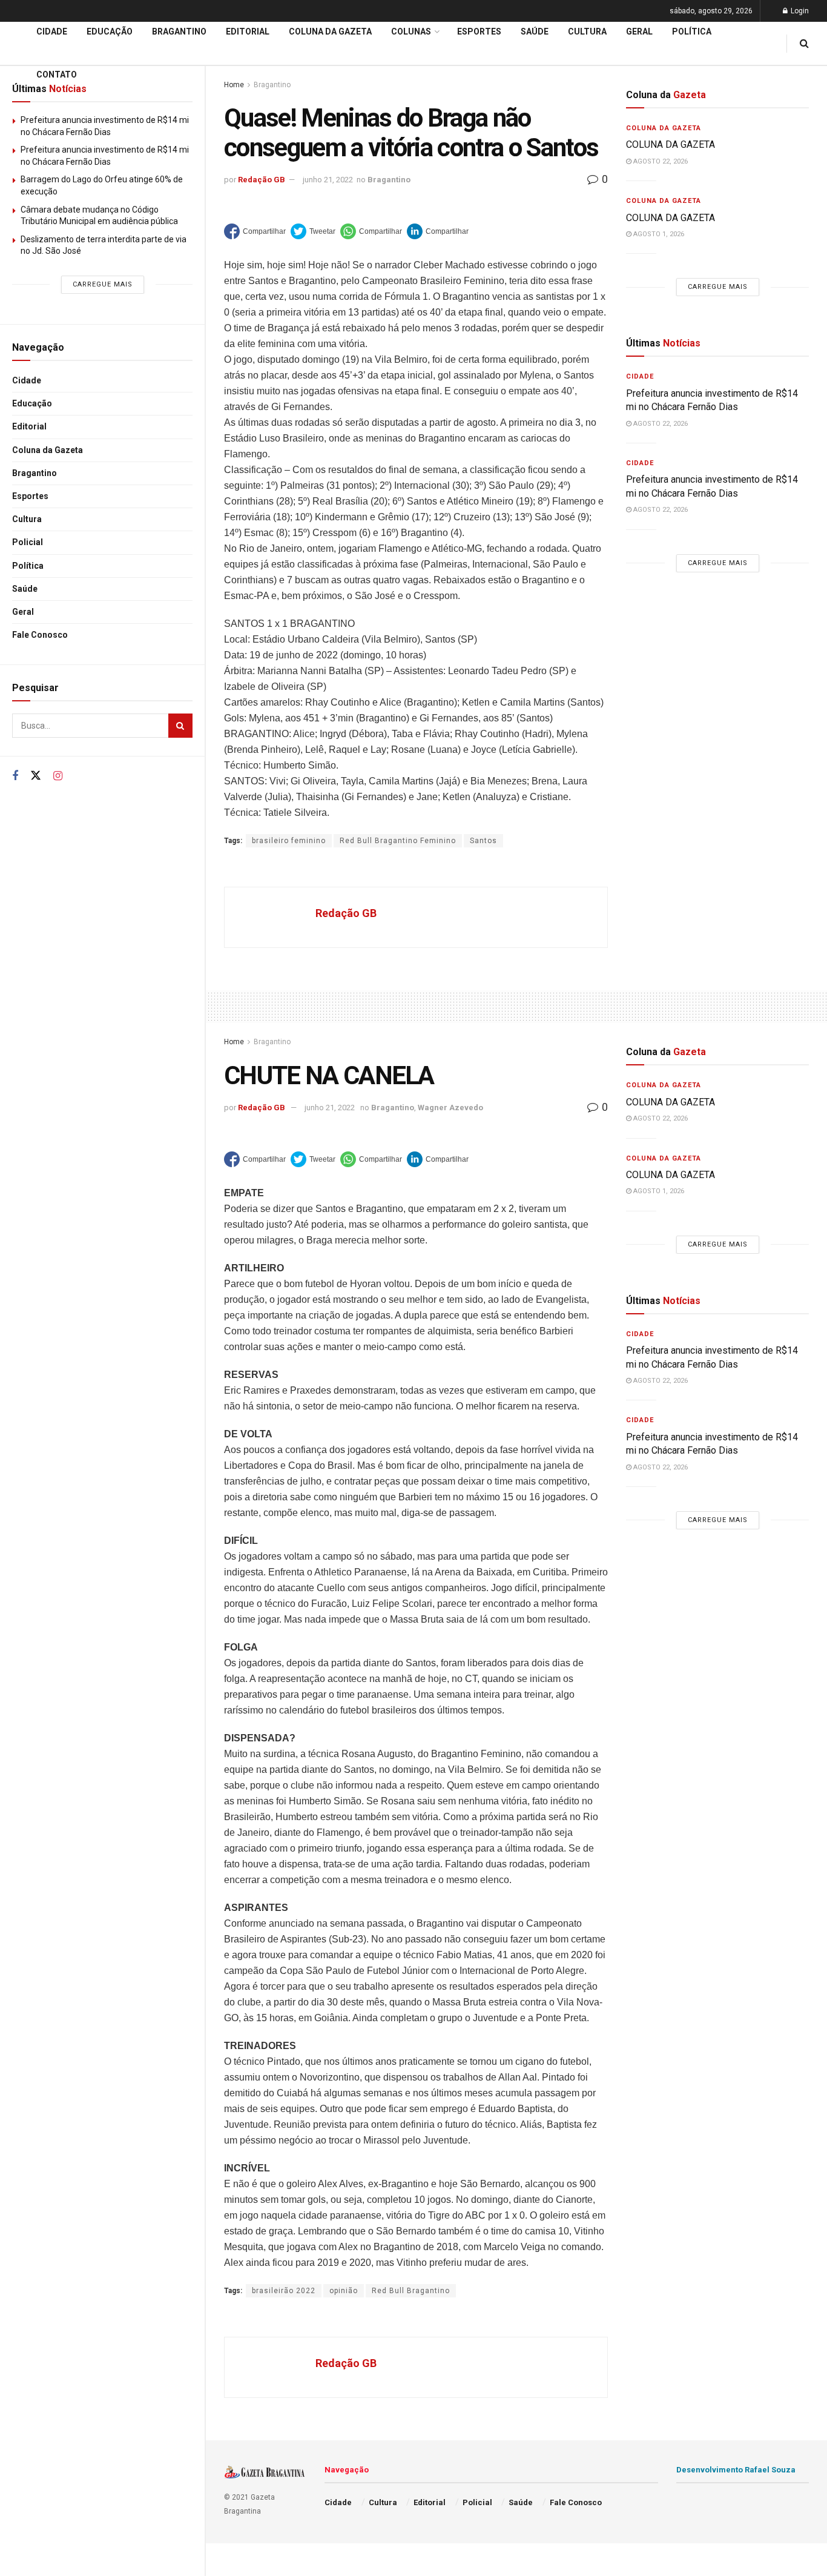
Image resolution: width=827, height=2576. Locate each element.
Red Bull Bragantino (411, 2291)
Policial (28, 542)
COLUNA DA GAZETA (670, 144)
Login (799, 11)
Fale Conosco (40, 635)
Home (234, 1042)
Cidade (27, 380)
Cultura (27, 519)
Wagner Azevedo (450, 1108)
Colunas (411, 31)
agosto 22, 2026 (660, 161)
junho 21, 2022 (328, 180)
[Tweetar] (313, 231)
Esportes (30, 496)
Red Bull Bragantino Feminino (398, 841)
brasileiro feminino (289, 841)
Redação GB (262, 180)
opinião (344, 2291)
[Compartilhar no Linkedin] (438, 231)
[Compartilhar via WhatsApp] (371, 231)
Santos (483, 841)
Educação (32, 403)
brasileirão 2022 (284, 2291)
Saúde (25, 589)
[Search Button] (180, 726)
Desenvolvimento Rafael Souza (736, 2470)
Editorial (29, 426)
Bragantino (35, 473)
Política (28, 566)
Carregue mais (103, 284)
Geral (23, 612)
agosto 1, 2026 (658, 234)
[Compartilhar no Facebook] (255, 231)
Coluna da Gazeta (48, 450)
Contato (57, 74)
